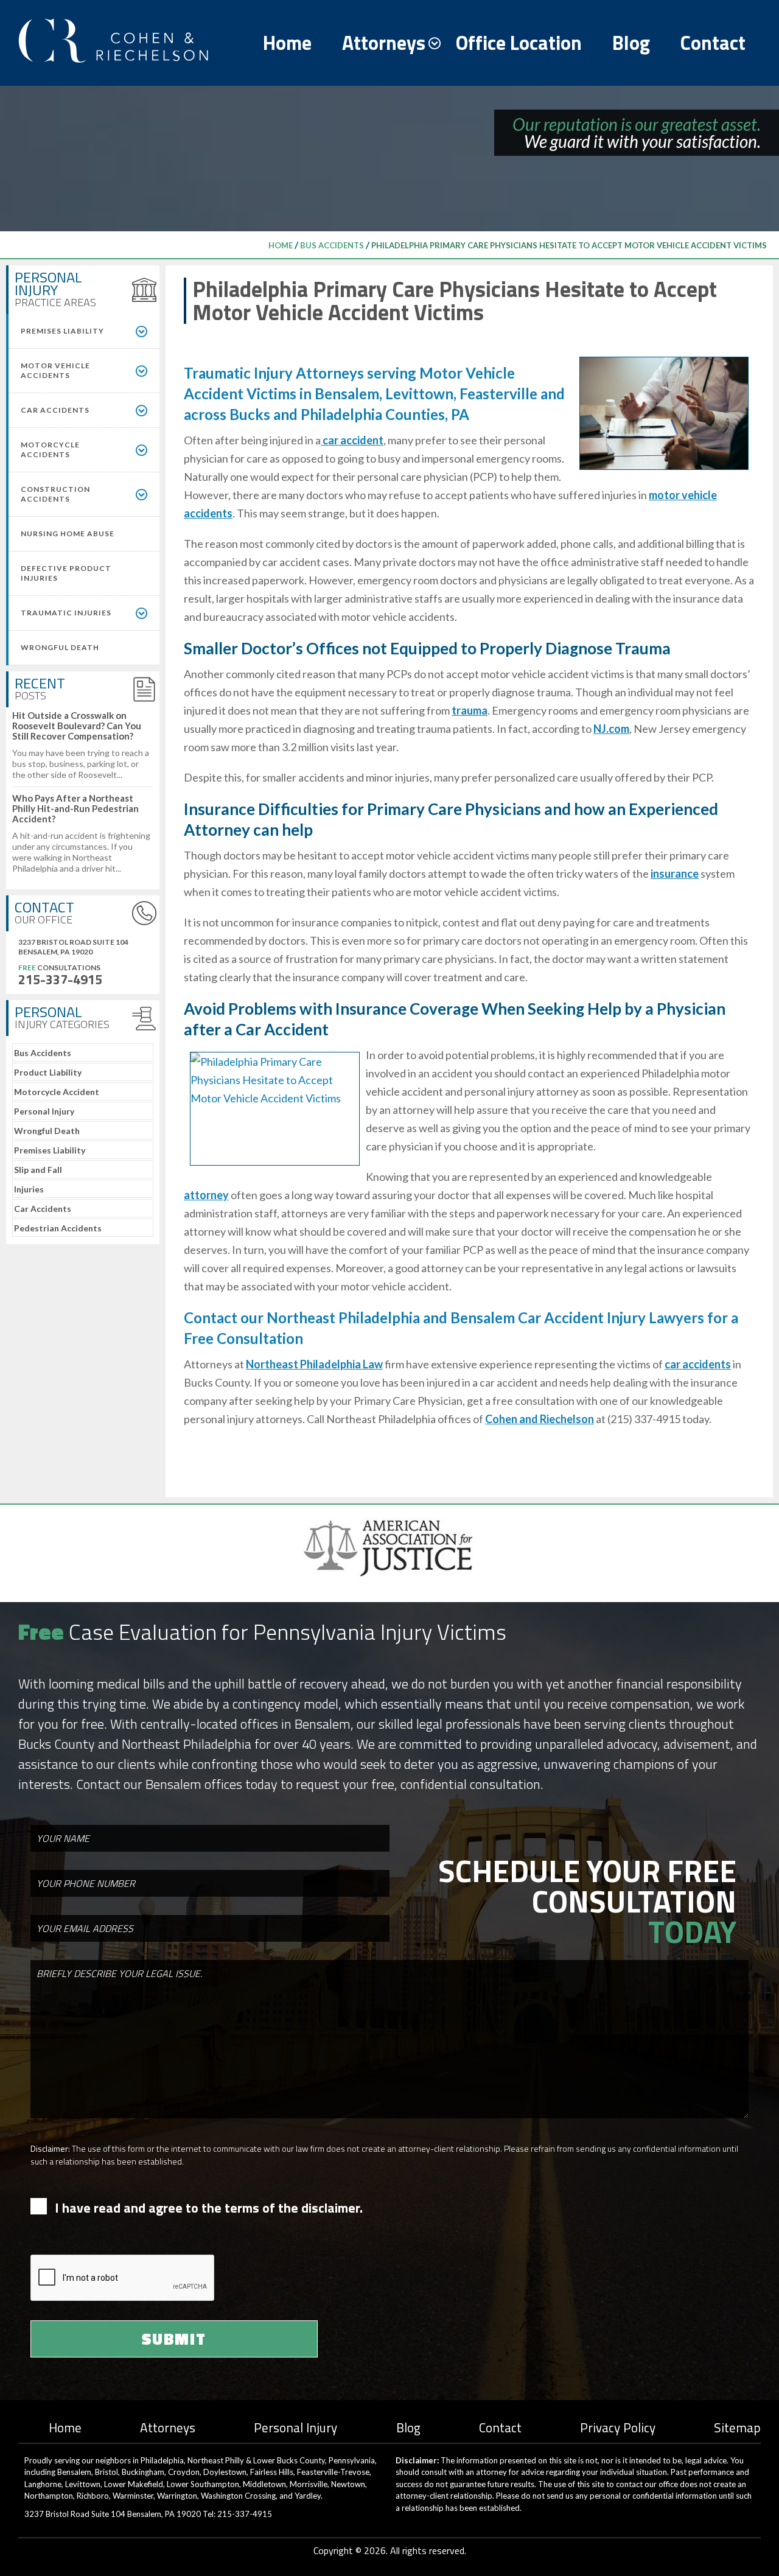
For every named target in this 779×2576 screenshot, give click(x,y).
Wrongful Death (47, 1131)
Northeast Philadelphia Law (314, 1364)
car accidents (698, 1364)
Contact (713, 43)
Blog (631, 43)
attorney (206, 1195)
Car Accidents (43, 1209)
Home (287, 43)
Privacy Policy (618, 2427)
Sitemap (737, 2427)
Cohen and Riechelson (540, 1419)
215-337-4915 (60, 979)
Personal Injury (44, 1111)
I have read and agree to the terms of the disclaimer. (209, 2208)
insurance (675, 873)
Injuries (29, 1189)
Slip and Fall (38, 1170)
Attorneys (384, 43)
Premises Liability (50, 1150)
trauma (470, 710)
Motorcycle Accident (57, 1092)
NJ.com (611, 729)
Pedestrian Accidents (58, 1228)
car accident (352, 440)
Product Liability (48, 1072)
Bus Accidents (332, 245)
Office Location (519, 43)
